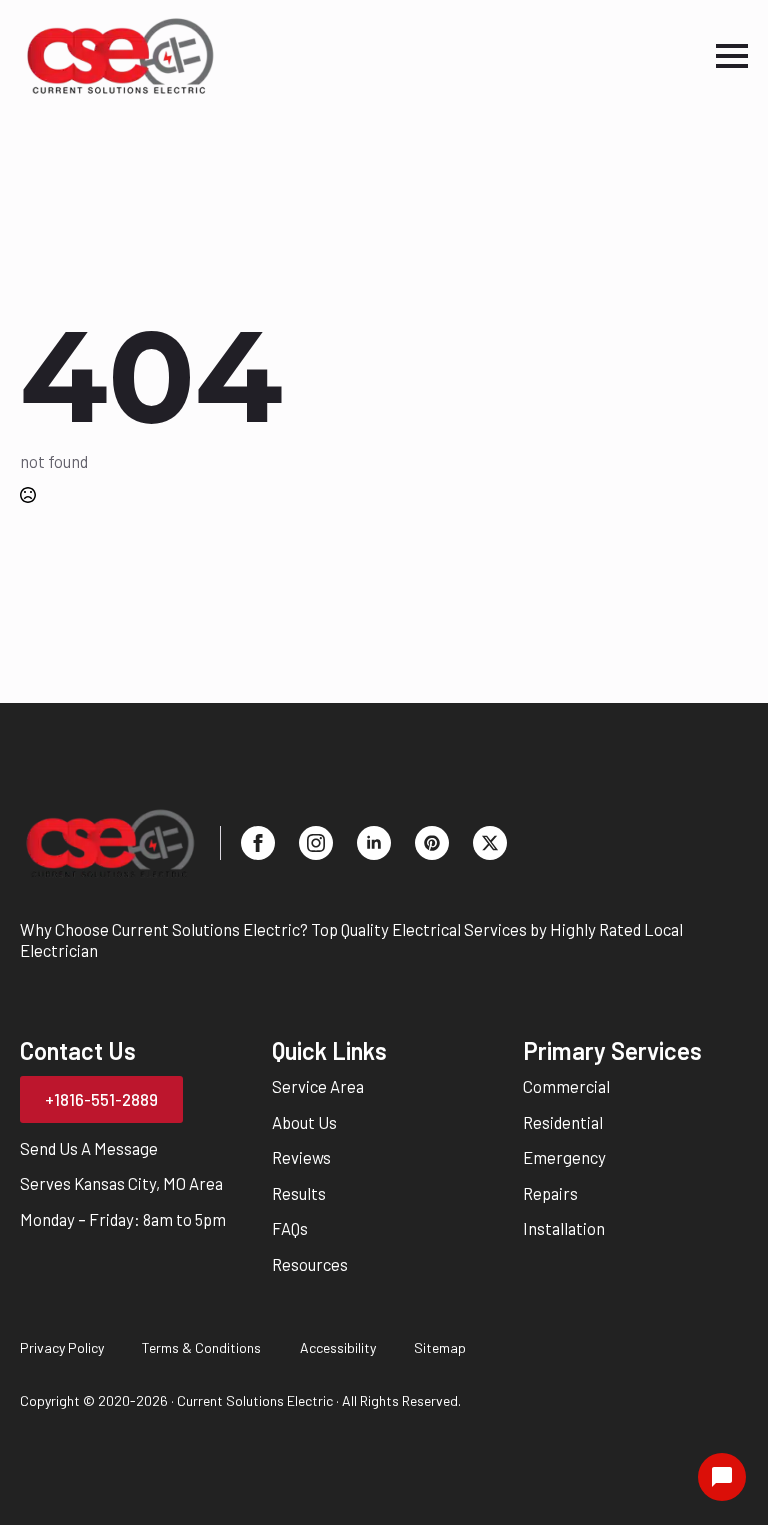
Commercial (566, 1086)
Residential (563, 1122)
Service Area (318, 1086)
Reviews (301, 1157)
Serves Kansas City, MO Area (121, 1183)
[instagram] (316, 843)
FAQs (290, 1228)
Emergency (564, 1157)
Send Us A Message (89, 1148)
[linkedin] (374, 843)
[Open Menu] (732, 56)
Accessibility (338, 1347)
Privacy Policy (62, 1347)
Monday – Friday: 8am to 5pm (123, 1219)
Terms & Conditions (201, 1347)
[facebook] (258, 843)
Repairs (550, 1193)
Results (299, 1193)
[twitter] (490, 843)
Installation (564, 1228)
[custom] (432, 843)
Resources (310, 1264)
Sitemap (440, 1347)
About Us (304, 1122)
